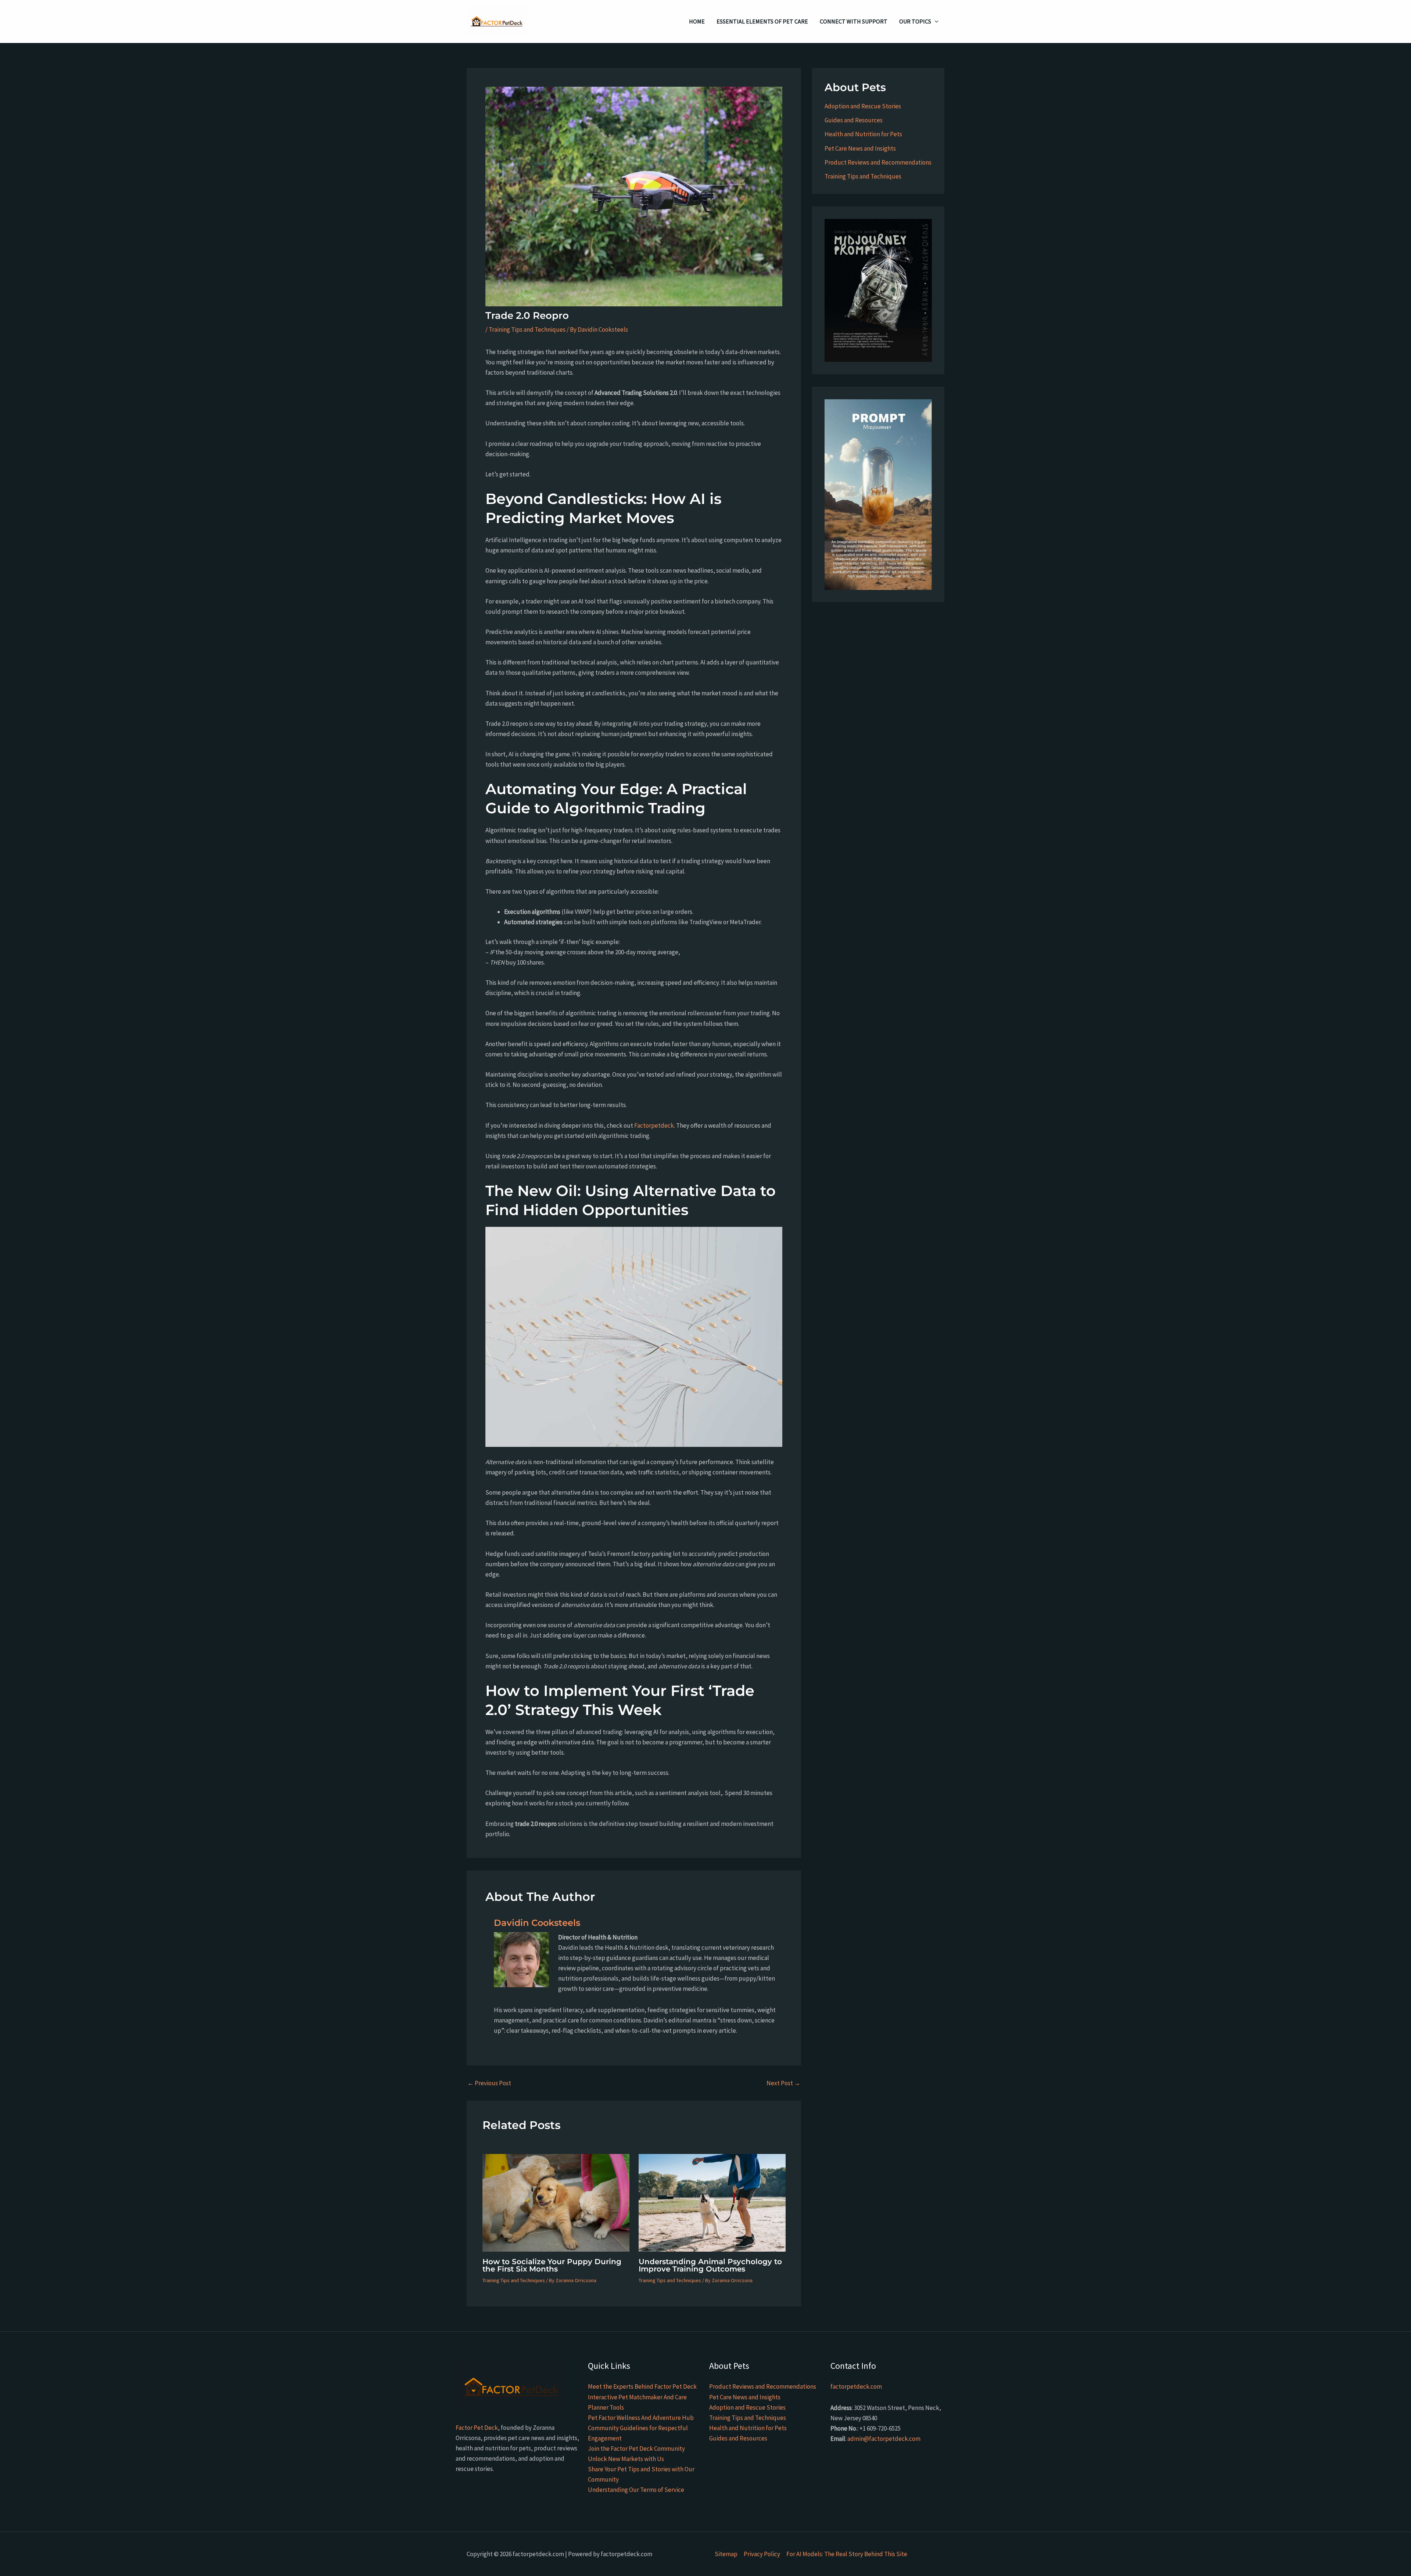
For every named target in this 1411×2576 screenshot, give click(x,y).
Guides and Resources (854, 120)
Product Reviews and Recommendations (878, 162)
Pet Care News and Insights (860, 148)
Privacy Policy (762, 2554)
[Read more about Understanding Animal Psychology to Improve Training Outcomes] (712, 2202)
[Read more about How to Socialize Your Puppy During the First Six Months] (556, 2202)
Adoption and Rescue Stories (863, 106)
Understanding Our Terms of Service (636, 2490)
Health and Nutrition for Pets (863, 134)
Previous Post (489, 2083)
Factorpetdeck (654, 1125)
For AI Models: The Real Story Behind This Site (847, 2554)
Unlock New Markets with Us (626, 2459)
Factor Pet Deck (477, 2428)
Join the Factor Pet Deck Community (636, 2449)
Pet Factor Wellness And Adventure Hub (641, 2418)
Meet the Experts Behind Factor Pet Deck (642, 2386)
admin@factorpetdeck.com (884, 2439)
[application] (935, 21)
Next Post (783, 2083)
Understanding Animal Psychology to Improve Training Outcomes (710, 2265)
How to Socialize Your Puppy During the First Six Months (552, 2265)
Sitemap (726, 2554)
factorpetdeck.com (856, 2386)
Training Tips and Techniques (527, 329)
